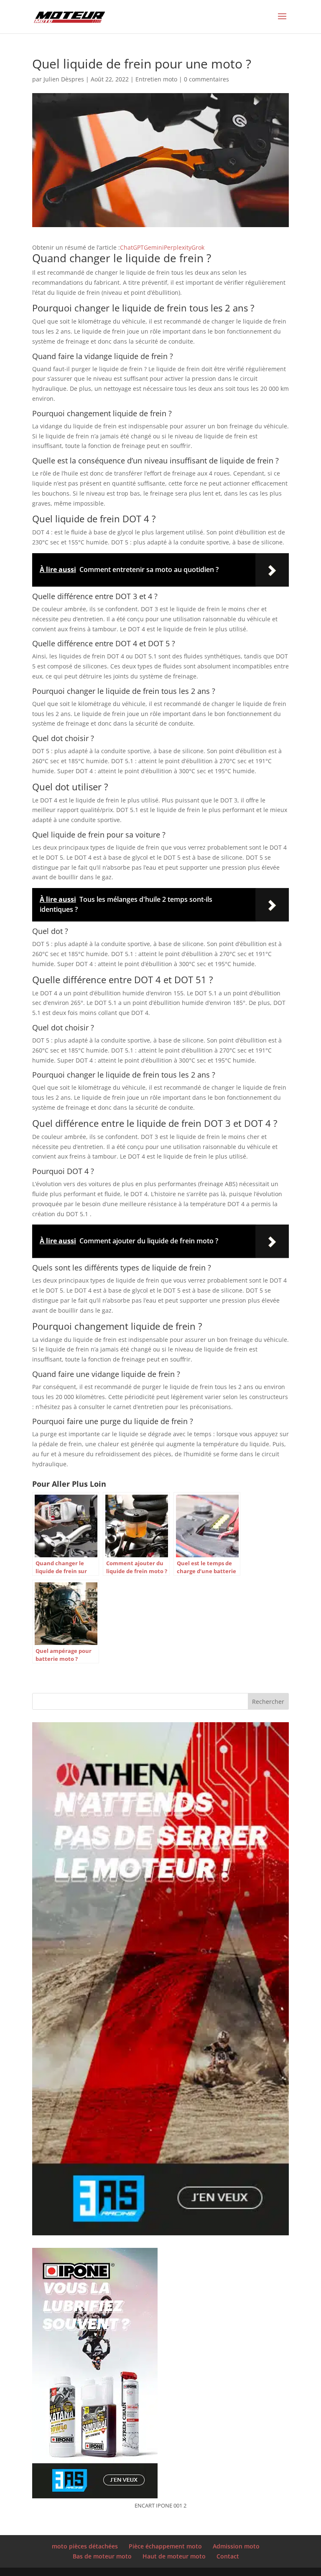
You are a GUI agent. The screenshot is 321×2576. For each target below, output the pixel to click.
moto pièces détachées (85, 2546)
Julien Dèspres (64, 79)
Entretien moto (156, 79)
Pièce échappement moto (165, 2546)
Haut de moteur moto (174, 2556)
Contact (228, 2556)
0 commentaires (206, 79)
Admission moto (236, 2546)
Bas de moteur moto (102, 2556)
